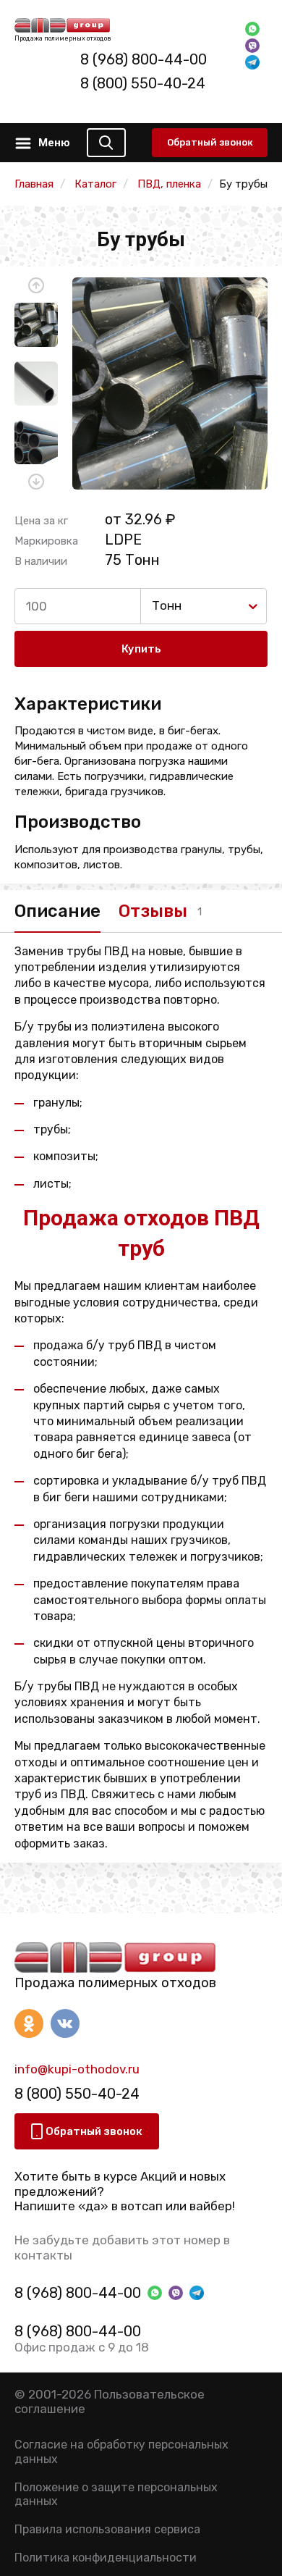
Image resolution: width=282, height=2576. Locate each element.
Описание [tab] (57, 911)
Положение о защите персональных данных (116, 2494)
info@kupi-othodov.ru (77, 2069)
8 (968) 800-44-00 (144, 59)
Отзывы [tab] (153, 911)
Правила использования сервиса (107, 2529)
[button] (36, 285)
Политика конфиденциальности (106, 2558)
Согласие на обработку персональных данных (121, 2451)
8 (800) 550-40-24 (143, 83)
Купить (141, 649)
